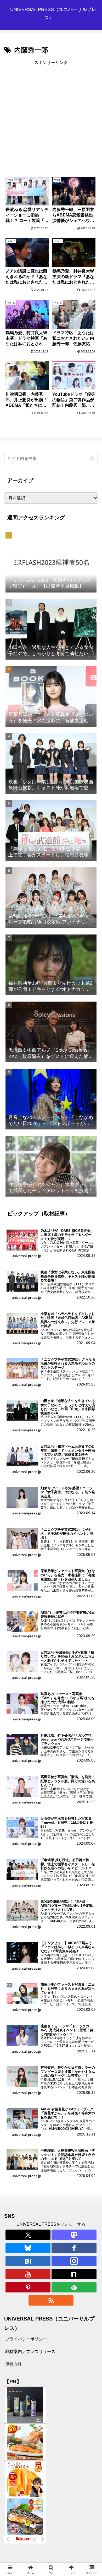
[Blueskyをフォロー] (28, 2248)
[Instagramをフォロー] (74, 2261)
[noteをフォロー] (74, 2274)
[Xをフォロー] (28, 2235)
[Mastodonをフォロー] (74, 2235)
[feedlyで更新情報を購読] (74, 2287)
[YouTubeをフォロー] (28, 2274)
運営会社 (14, 2364)
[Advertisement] (51, 117)
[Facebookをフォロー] (74, 2248)
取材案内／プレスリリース (30, 2352)
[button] (92, 458)
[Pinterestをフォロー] (28, 2287)
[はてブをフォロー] (28, 2261)
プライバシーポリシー (26, 2339)
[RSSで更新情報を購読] (51, 2300)
